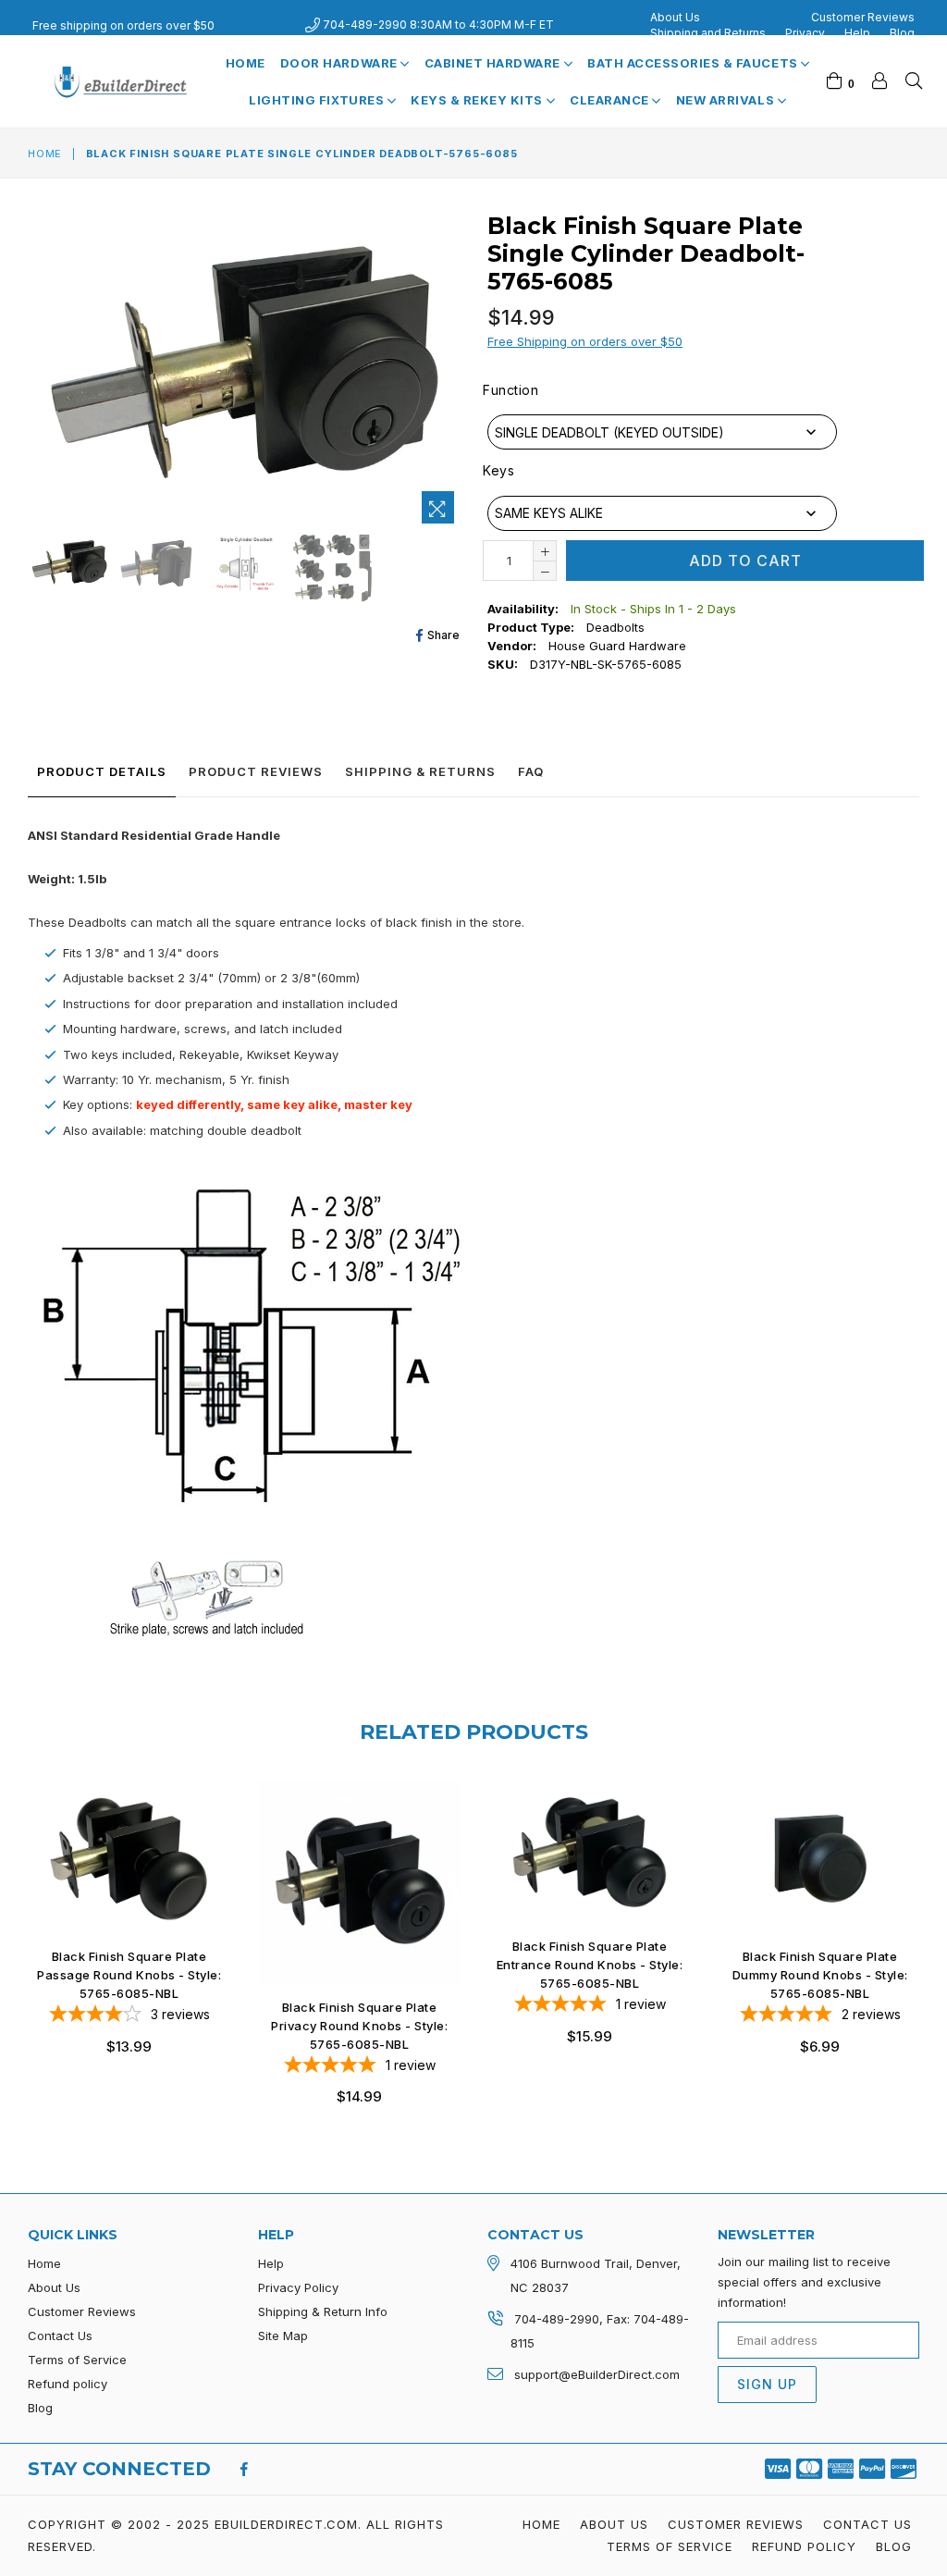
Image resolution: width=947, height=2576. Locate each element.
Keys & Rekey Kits (478, 100)
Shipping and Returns (708, 33)
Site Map (283, 2336)
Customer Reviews (863, 17)
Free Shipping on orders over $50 (585, 341)
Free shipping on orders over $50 (123, 25)
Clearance (611, 100)
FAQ (531, 771)
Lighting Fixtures (318, 100)
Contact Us (60, 2336)
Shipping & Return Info (323, 2311)
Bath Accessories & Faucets (694, 63)
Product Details (102, 771)
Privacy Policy (298, 2287)
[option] (67, 567)
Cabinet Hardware (494, 63)
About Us (675, 17)
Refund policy (68, 2384)
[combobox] (662, 432)
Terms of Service (77, 2360)
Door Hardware (340, 63)
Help (857, 33)
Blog (902, 33)
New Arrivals (727, 100)
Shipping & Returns (420, 771)
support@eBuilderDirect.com (597, 2374)
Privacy (805, 33)
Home (246, 63)
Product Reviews (256, 771)
